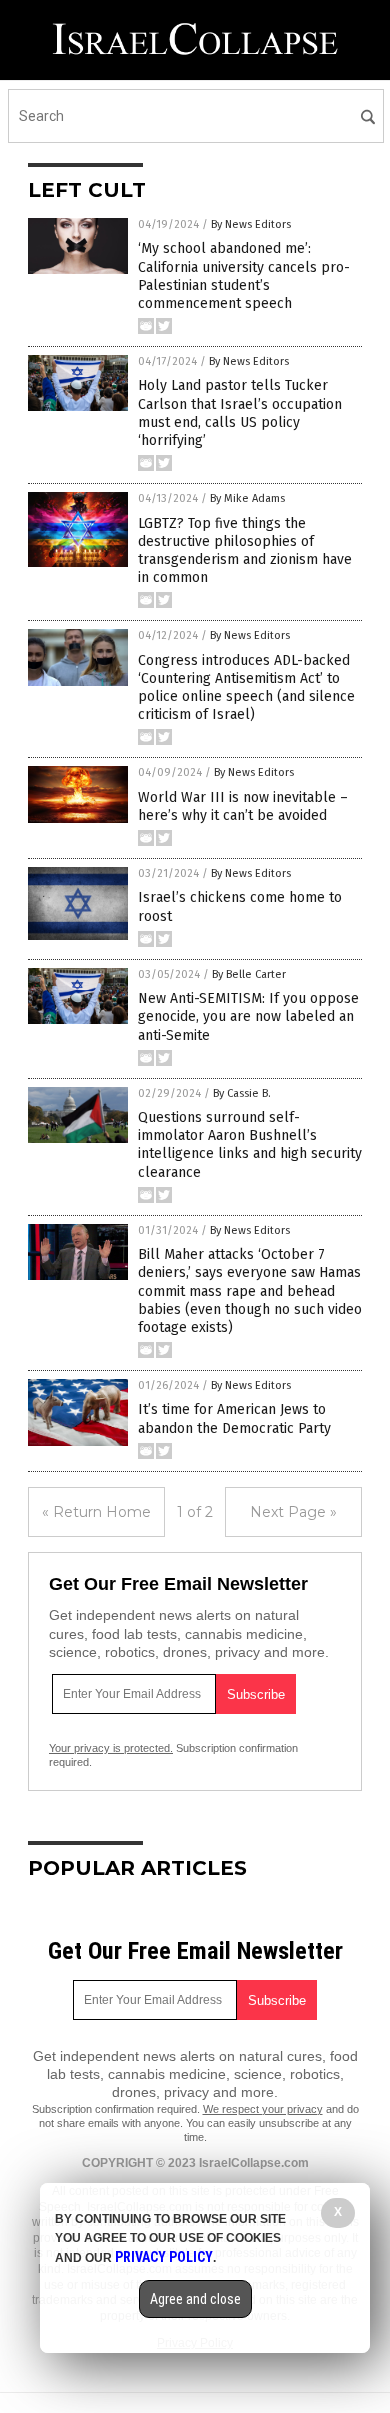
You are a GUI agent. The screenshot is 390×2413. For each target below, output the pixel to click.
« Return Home (96, 1512)
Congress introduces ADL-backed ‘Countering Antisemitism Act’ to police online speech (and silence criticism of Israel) (246, 688)
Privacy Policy (164, 2257)
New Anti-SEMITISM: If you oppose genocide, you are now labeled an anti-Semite (248, 1016)
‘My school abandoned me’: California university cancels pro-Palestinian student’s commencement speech (244, 276)
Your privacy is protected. (111, 1748)
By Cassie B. (242, 1093)
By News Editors (251, 224)
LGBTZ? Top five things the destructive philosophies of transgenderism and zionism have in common (245, 551)
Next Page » (293, 1512)
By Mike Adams (247, 498)
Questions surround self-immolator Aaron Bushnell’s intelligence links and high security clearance (250, 1145)
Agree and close (195, 2299)
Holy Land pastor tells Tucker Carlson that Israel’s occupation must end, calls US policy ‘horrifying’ (240, 413)
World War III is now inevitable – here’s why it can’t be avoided (243, 806)
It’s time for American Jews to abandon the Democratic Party (234, 1418)
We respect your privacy (263, 2109)
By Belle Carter (249, 974)
